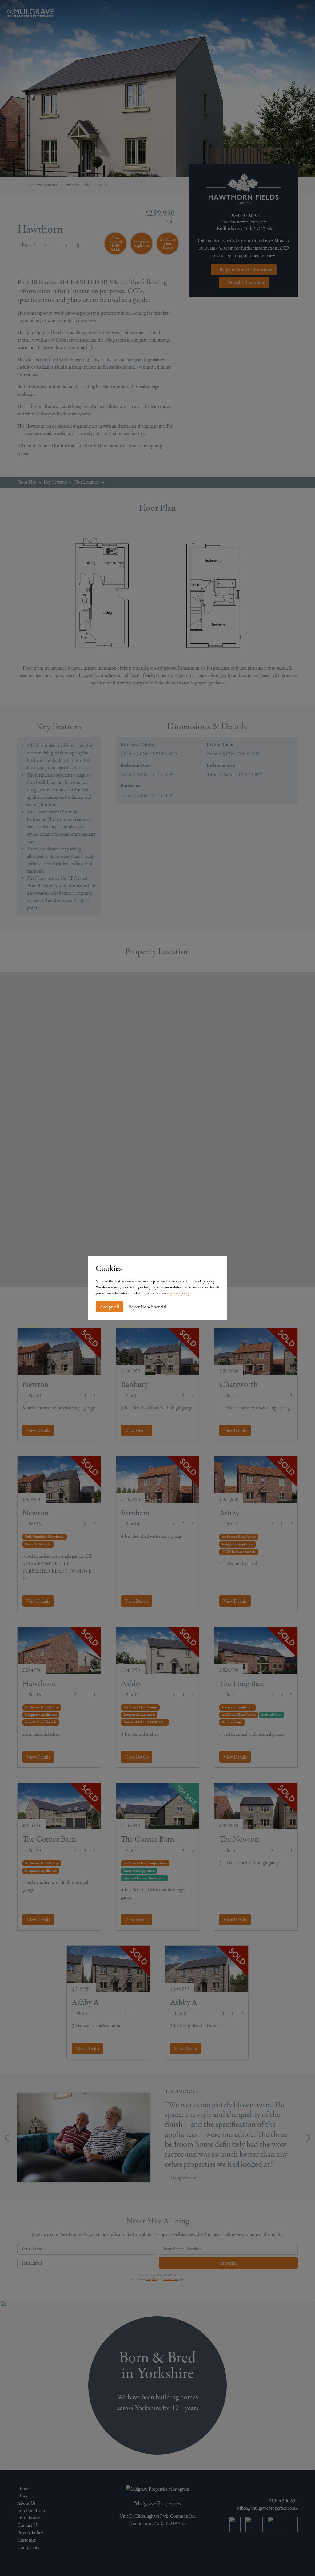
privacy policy (179, 1293)
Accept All (110, 1307)
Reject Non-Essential (147, 1307)
